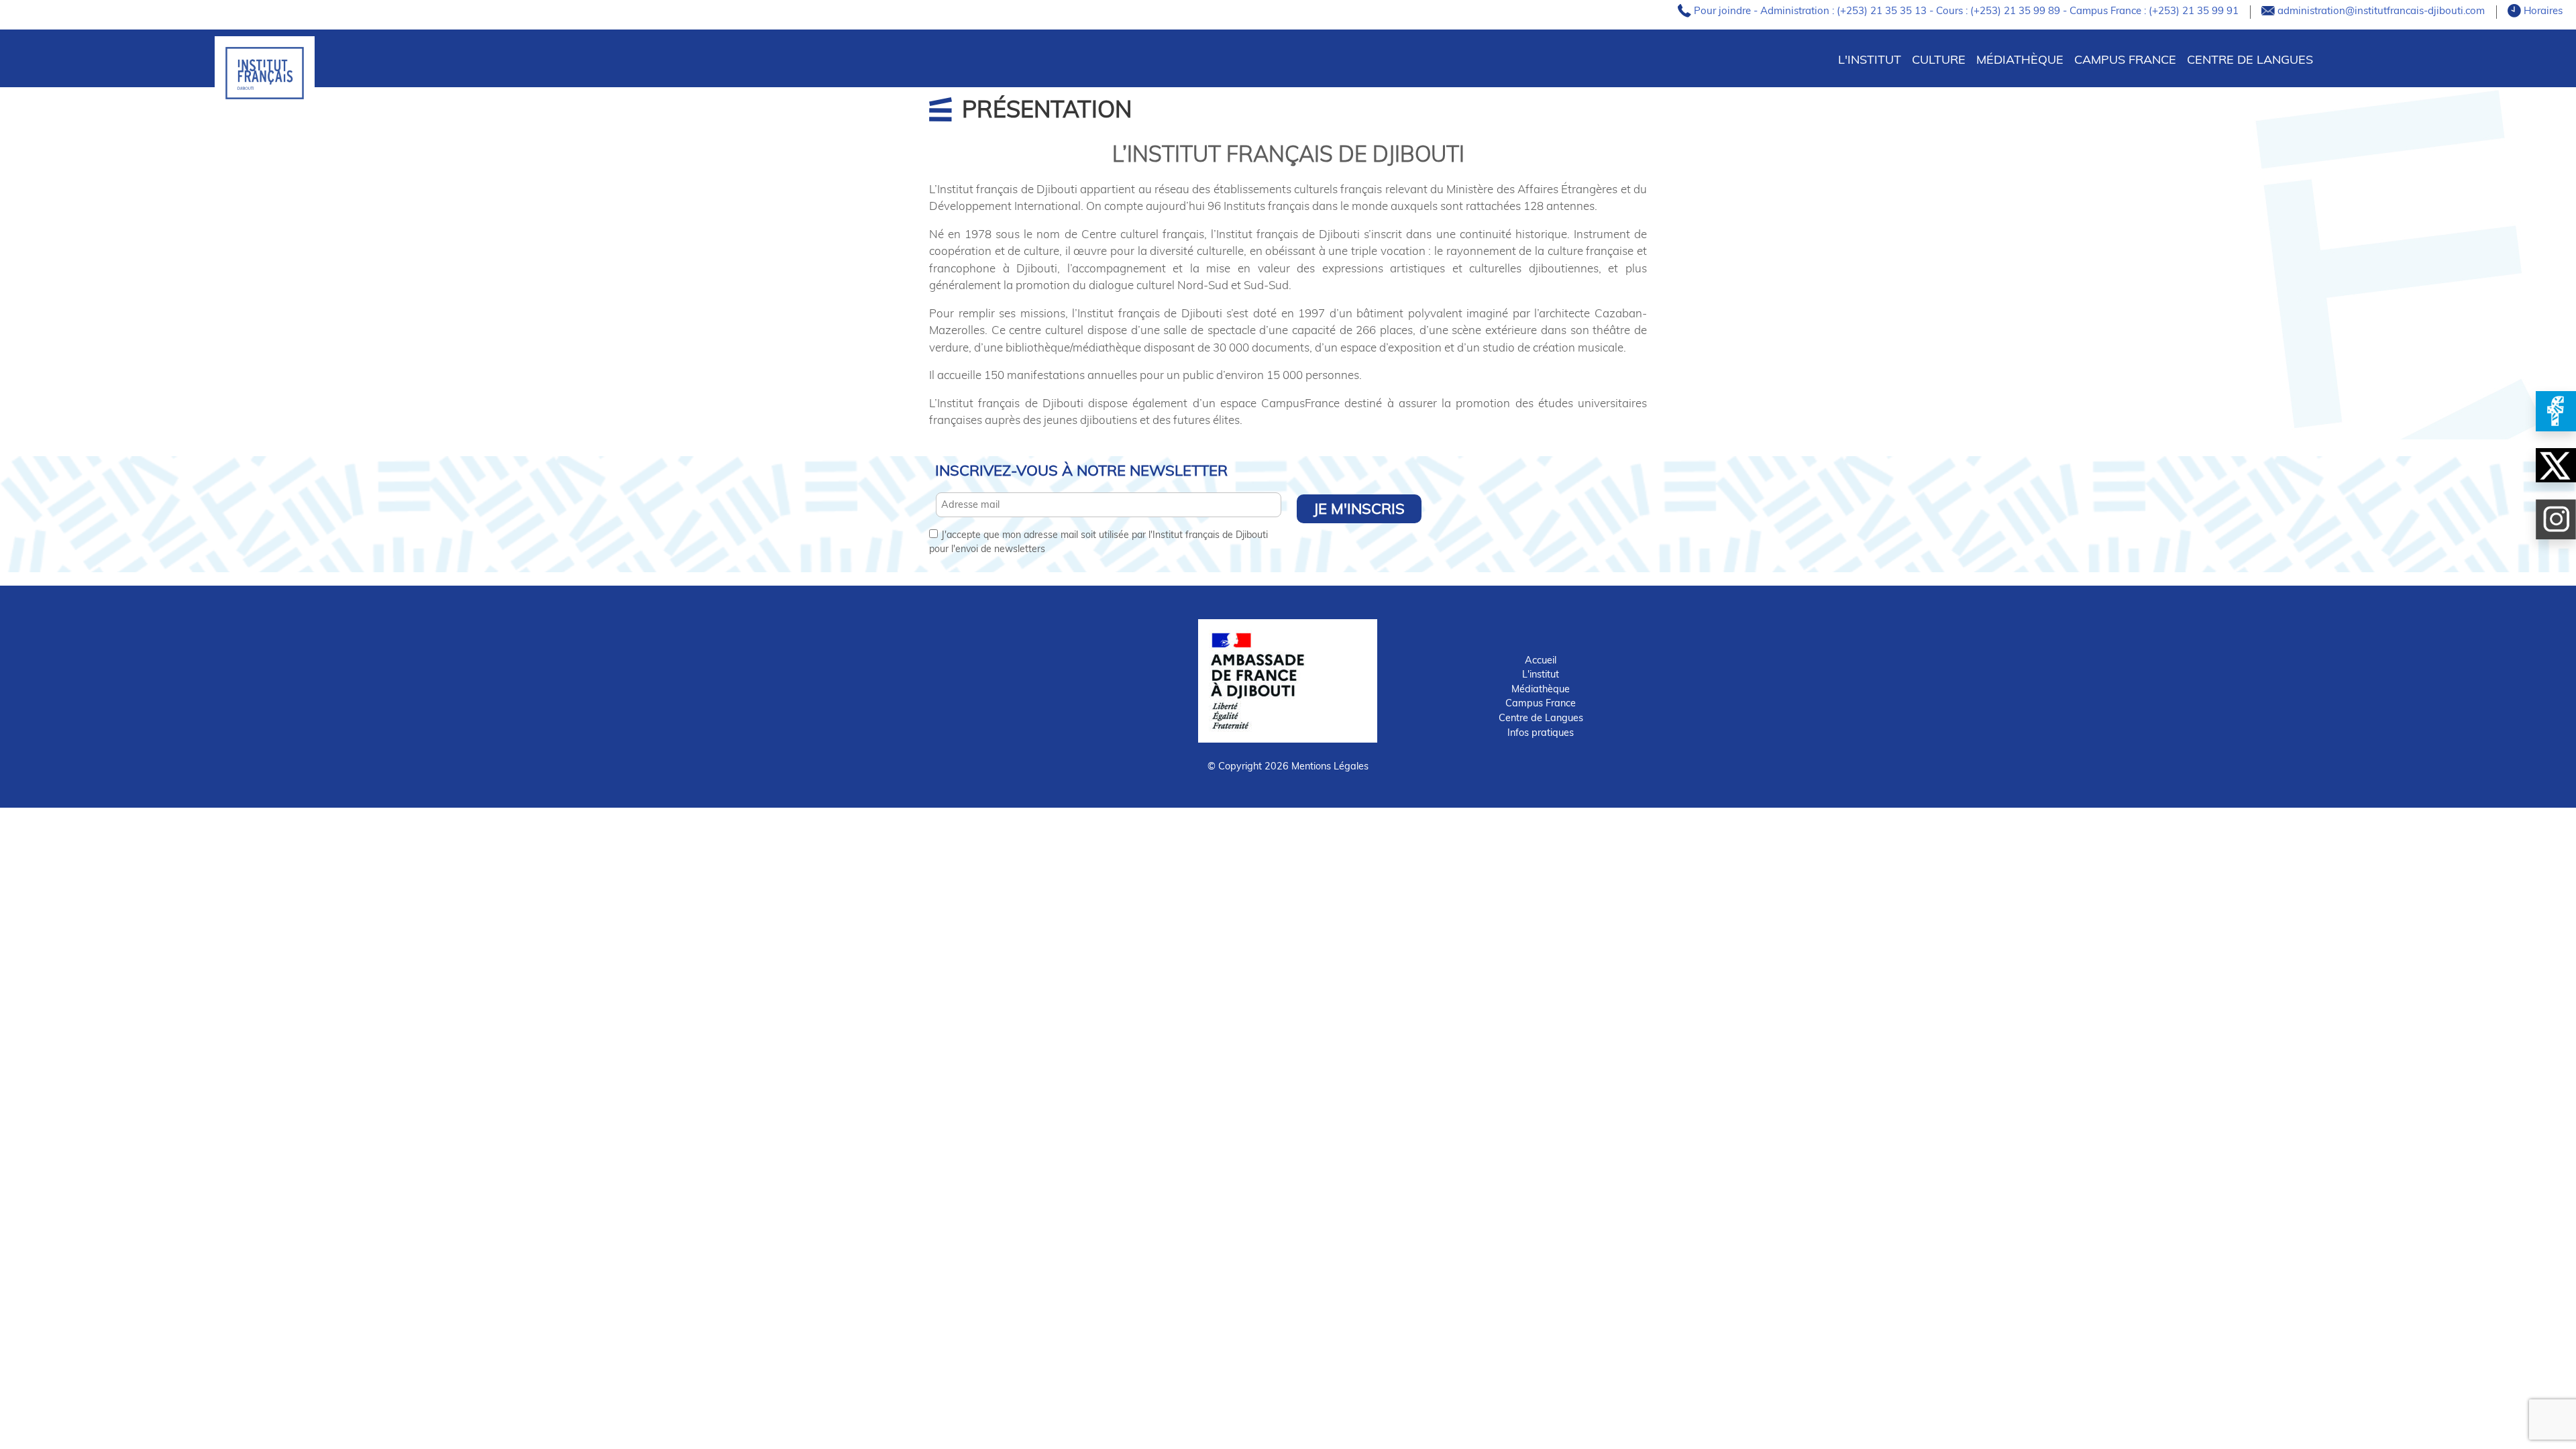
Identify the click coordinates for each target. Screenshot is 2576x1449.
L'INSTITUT (1870, 59)
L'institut (1541, 674)
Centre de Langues (2250, 59)
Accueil (1541, 660)
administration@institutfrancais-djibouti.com (2382, 10)
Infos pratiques (1541, 733)
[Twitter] (2556, 465)
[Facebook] (2556, 411)
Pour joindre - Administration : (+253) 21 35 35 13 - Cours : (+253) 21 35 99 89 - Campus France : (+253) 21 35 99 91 (1968, 10)
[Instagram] (2556, 519)
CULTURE (1939, 59)
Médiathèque (2020, 59)
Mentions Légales (1330, 766)
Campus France (2125, 59)
